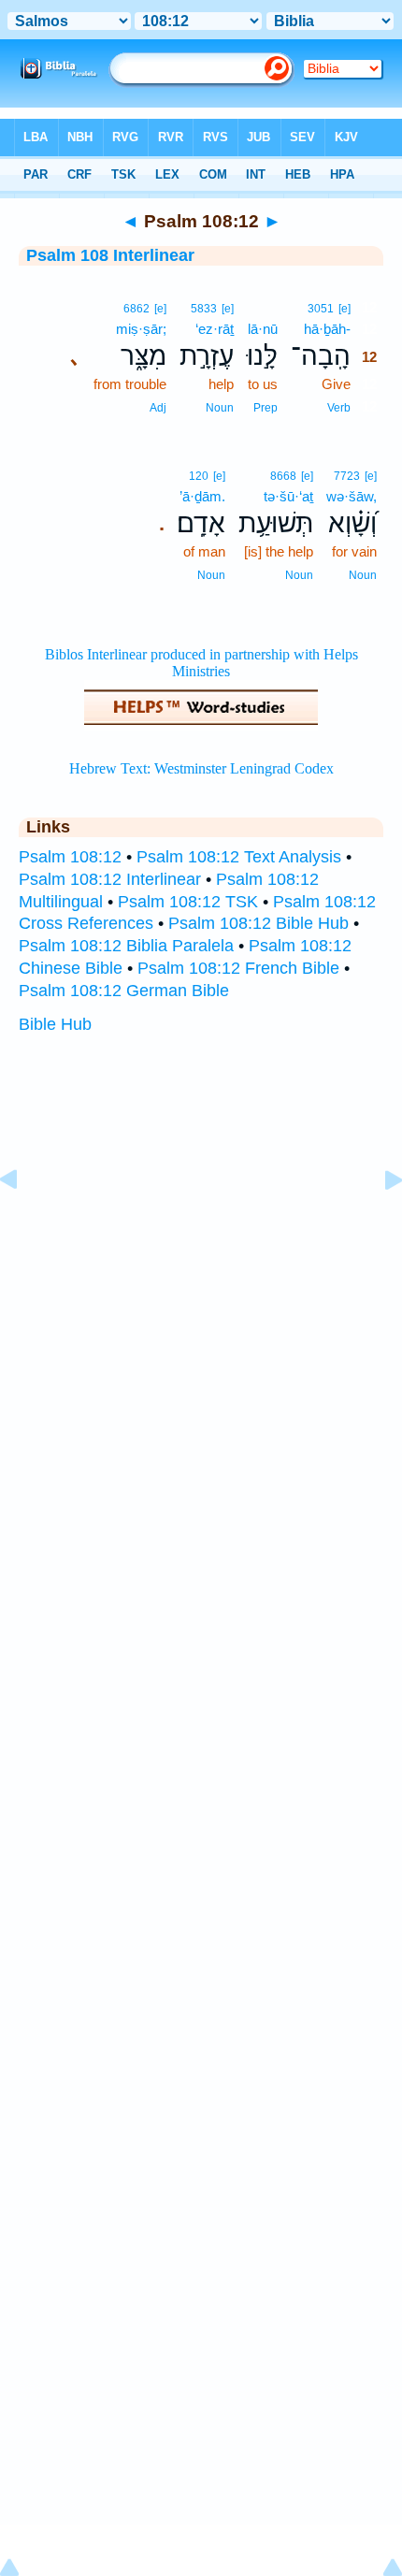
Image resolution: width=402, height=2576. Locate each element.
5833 (204, 309)
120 (199, 476)
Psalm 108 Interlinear (110, 255)
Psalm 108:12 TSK (188, 902)
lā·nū (263, 329)
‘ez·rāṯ (215, 329)
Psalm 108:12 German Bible (124, 991)
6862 (136, 309)
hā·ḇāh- (327, 329)
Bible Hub (55, 1024)
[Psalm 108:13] (379, 1222)
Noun (220, 408)
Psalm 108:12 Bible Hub (258, 923)
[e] (345, 309)
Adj (158, 408)
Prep (266, 408)
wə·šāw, (352, 496)
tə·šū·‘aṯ (288, 496)
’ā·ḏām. (202, 496)
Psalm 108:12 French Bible (238, 968)
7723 (347, 476)
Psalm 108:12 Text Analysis (239, 857)
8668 (283, 476)
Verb (339, 408)
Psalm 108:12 (70, 857)
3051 (321, 309)
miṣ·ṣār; (141, 329)
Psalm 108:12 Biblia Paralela (126, 946)
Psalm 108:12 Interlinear (110, 879)
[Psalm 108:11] (23, 1222)
